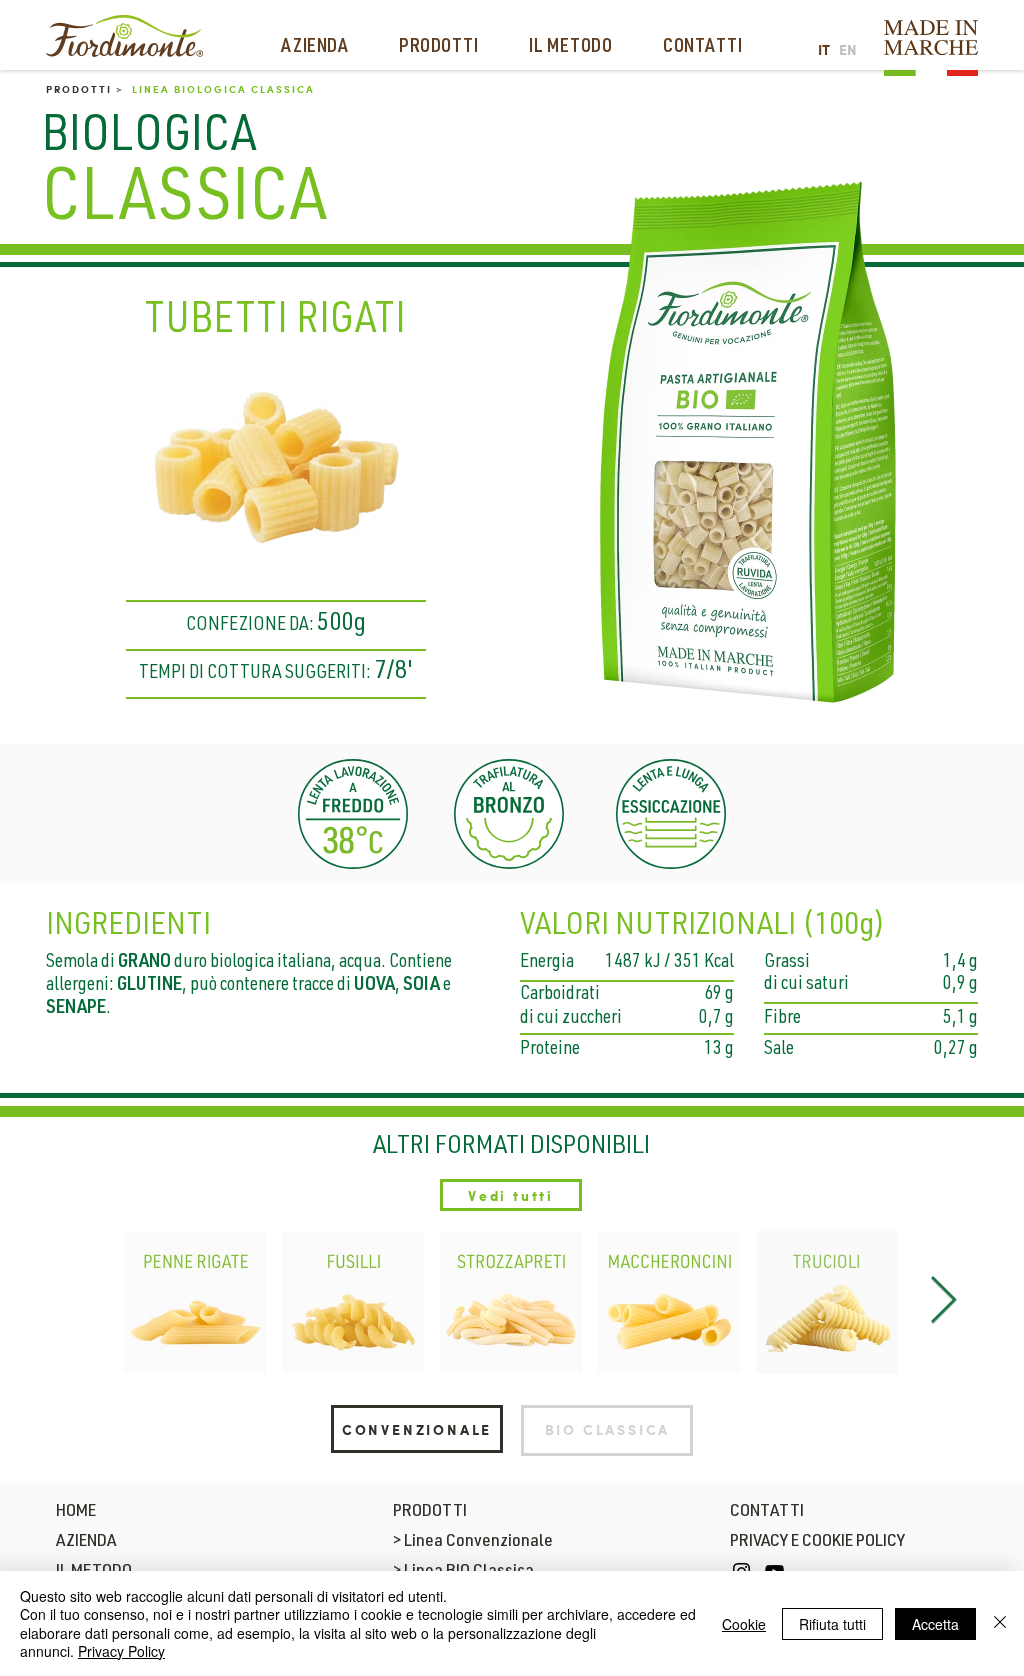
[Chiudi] (1000, 1623)
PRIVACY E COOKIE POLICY (817, 1542)
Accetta (935, 1624)
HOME (76, 1512)
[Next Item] (943, 1302)
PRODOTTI (430, 1512)
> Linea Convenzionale (473, 1542)
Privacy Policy (121, 1651)
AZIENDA (86, 1542)
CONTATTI (767, 1512)
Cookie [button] (744, 1624)
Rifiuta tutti (832, 1624)
